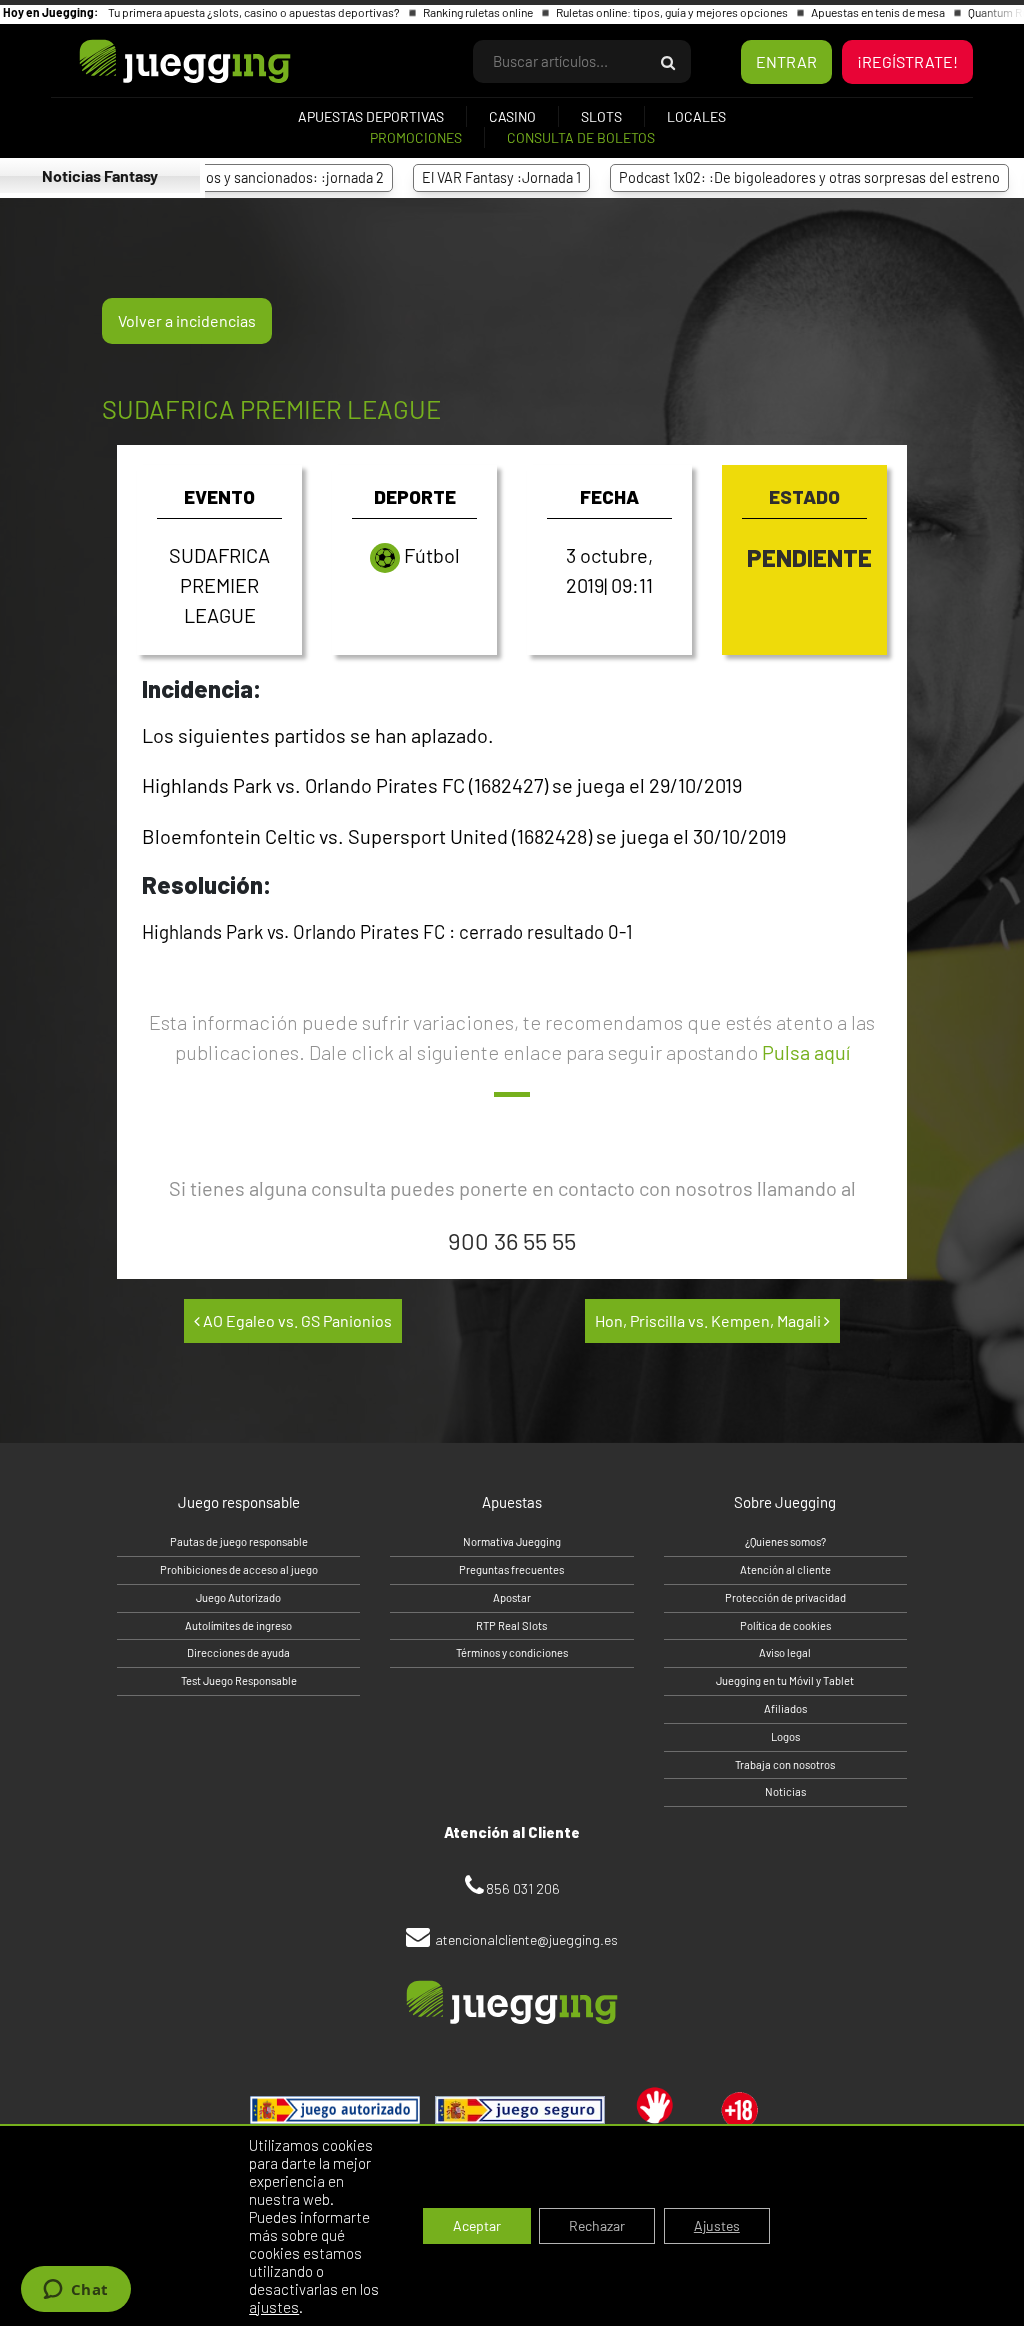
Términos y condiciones (512, 1652)
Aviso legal (785, 1652)
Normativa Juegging (512, 1541)
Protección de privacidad (785, 1597)
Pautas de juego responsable (239, 1541)
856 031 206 (523, 1888)
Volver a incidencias (187, 320)
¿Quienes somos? (785, 1541)
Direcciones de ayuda (238, 1652)
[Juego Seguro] (335, 2110)
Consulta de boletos (581, 137)
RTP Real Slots (511, 1625)
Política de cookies (785, 1625)
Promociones (416, 137)
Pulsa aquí (806, 1052)
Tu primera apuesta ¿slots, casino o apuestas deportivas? (255, 12)
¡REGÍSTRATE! (907, 61)
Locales (696, 116)
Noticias (785, 1791)
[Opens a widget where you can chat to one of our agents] (75, 2291)
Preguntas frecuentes (511, 1569)
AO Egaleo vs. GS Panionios (296, 1320)
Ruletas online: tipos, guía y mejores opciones (673, 12)
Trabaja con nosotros (785, 1764)
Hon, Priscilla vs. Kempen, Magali (709, 1320)
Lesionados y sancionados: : (232, 177)
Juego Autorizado (238, 1597)
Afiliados (785, 1708)
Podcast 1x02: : (775, 177)
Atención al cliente (785, 1569)
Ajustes (717, 2225)
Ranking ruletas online (479, 12)
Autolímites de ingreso (238, 1625)
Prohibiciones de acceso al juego (239, 1569)
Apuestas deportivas (371, 116)
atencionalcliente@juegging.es (526, 1939)
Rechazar (597, 2225)
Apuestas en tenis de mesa (879, 12)
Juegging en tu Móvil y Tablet (785, 1680)
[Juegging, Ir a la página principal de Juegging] (151, 61)
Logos (785, 1736)
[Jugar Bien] (520, 2110)
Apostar (512, 1597)
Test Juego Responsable (239, 1680)
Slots (601, 116)
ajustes (274, 2307)
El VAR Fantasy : (467, 177)
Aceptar (477, 2225)
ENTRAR (786, 61)
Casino (512, 116)
